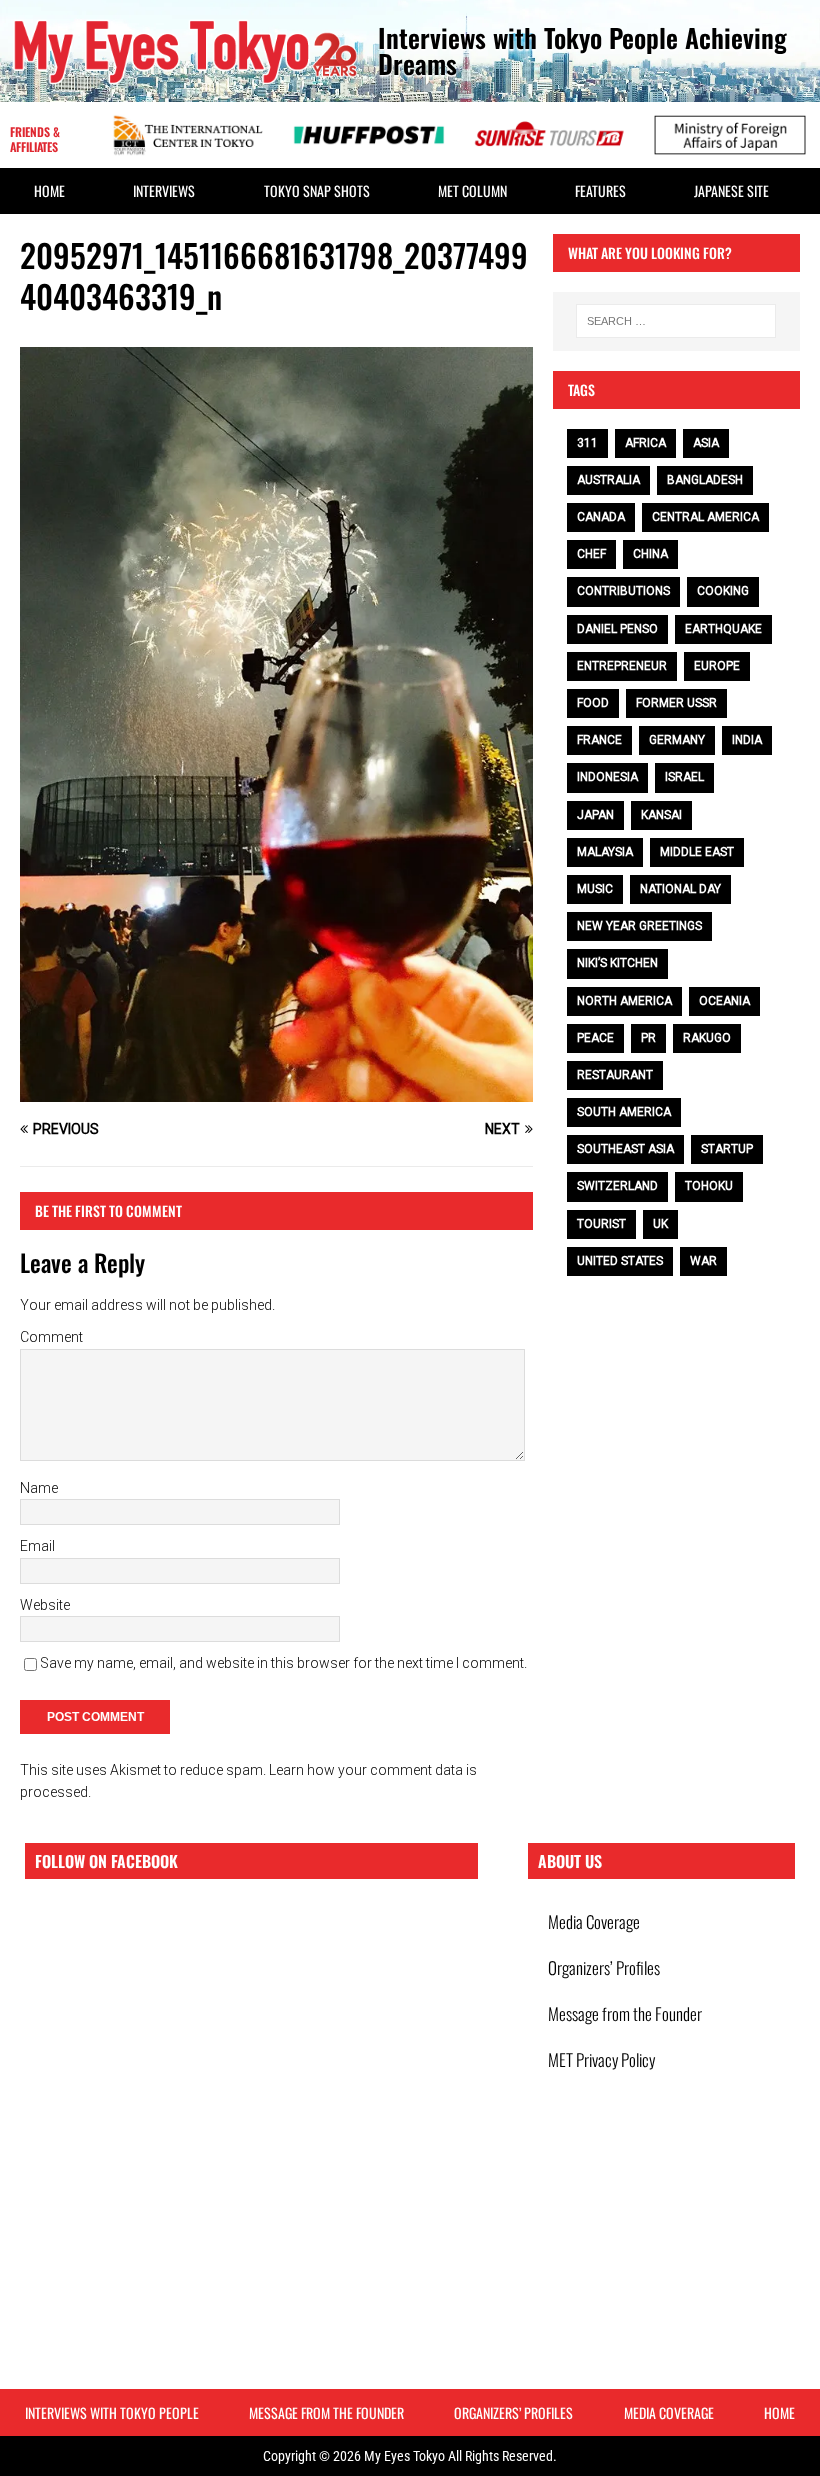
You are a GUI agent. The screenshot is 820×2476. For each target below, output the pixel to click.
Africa (645, 443)
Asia (706, 443)
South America (624, 1112)
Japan (595, 815)
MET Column (472, 190)
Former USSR (676, 703)
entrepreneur (622, 666)
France (599, 740)
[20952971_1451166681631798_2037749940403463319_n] (276, 1090)
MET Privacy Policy (601, 2059)
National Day (680, 889)
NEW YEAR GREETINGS (639, 926)
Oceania (724, 1001)
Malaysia (605, 852)
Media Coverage (594, 1921)
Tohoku (709, 1186)
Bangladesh (705, 480)
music (595, 889)
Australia (608, 480)
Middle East (697, 852)
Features (600, 190)
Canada (601, 517)
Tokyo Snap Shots (317, 190)
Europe (717, 666)
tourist (601, 1224)
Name (39, 1488)
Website (45, 1605)
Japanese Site (731, 190)
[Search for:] (676, 321)
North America (624, 1001)
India (747, 740)
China (650, 554)
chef (591, 554)
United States (620, 1261)
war (703, 1261)
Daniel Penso (617, 629)
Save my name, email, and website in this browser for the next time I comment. (283, 1663)
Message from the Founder (625, 2013)
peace (595, 1038)
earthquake (723, 629)
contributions (623, 591)
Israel (684, 777)
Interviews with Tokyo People (112, 2412)
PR (648, 1038)
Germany (677, 740)
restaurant (615, 1075)
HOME (49, 190)
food (593, 703)
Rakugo (707, 1038)
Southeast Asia (625, 1149)
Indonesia (607, 777)
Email (37, 1546)
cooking (723, 591)
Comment (51, 1337)
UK (660, 1224)
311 (587, 443)
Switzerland (617, 1186)
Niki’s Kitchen (617, 963)
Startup (727, 1149)
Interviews (164, 190)
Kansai (661, 815)
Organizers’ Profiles (604, 1967)
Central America (705, 517)
